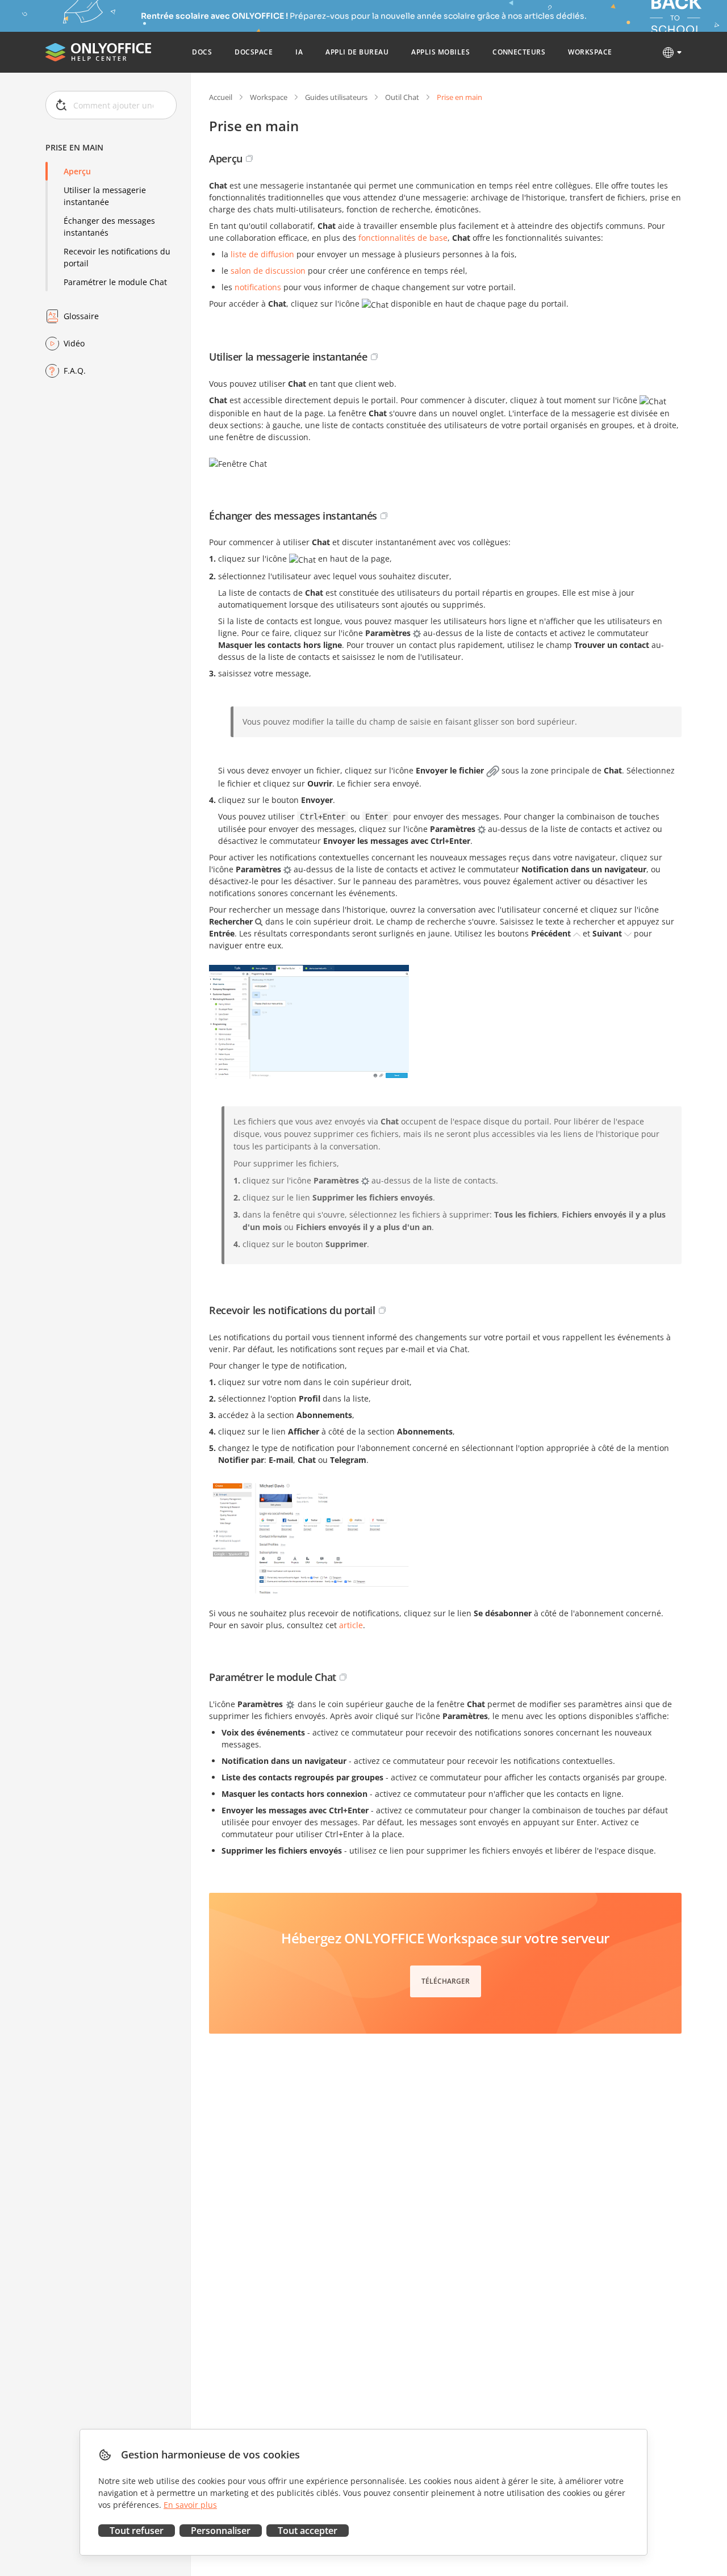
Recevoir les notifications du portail (117, 257)
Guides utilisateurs (336, 97)
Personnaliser (221, 2531)
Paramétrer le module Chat (115, 282)
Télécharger (446, 1981)
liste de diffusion (262, 254)
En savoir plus (190, 2505)
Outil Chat (402, 97)
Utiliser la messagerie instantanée (105, 196)
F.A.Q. (75, 371)
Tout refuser (137, 2531)
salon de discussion (268, 271)
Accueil (221, 97)
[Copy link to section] (249, 158)
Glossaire (81, 316)
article (351, 1625)
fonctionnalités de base (403, 238)
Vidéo (74, 343)
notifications (258, 287)
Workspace (269, 97)
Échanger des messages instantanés (109, 227)
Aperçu (77, 171)
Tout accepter (308, 2531)
